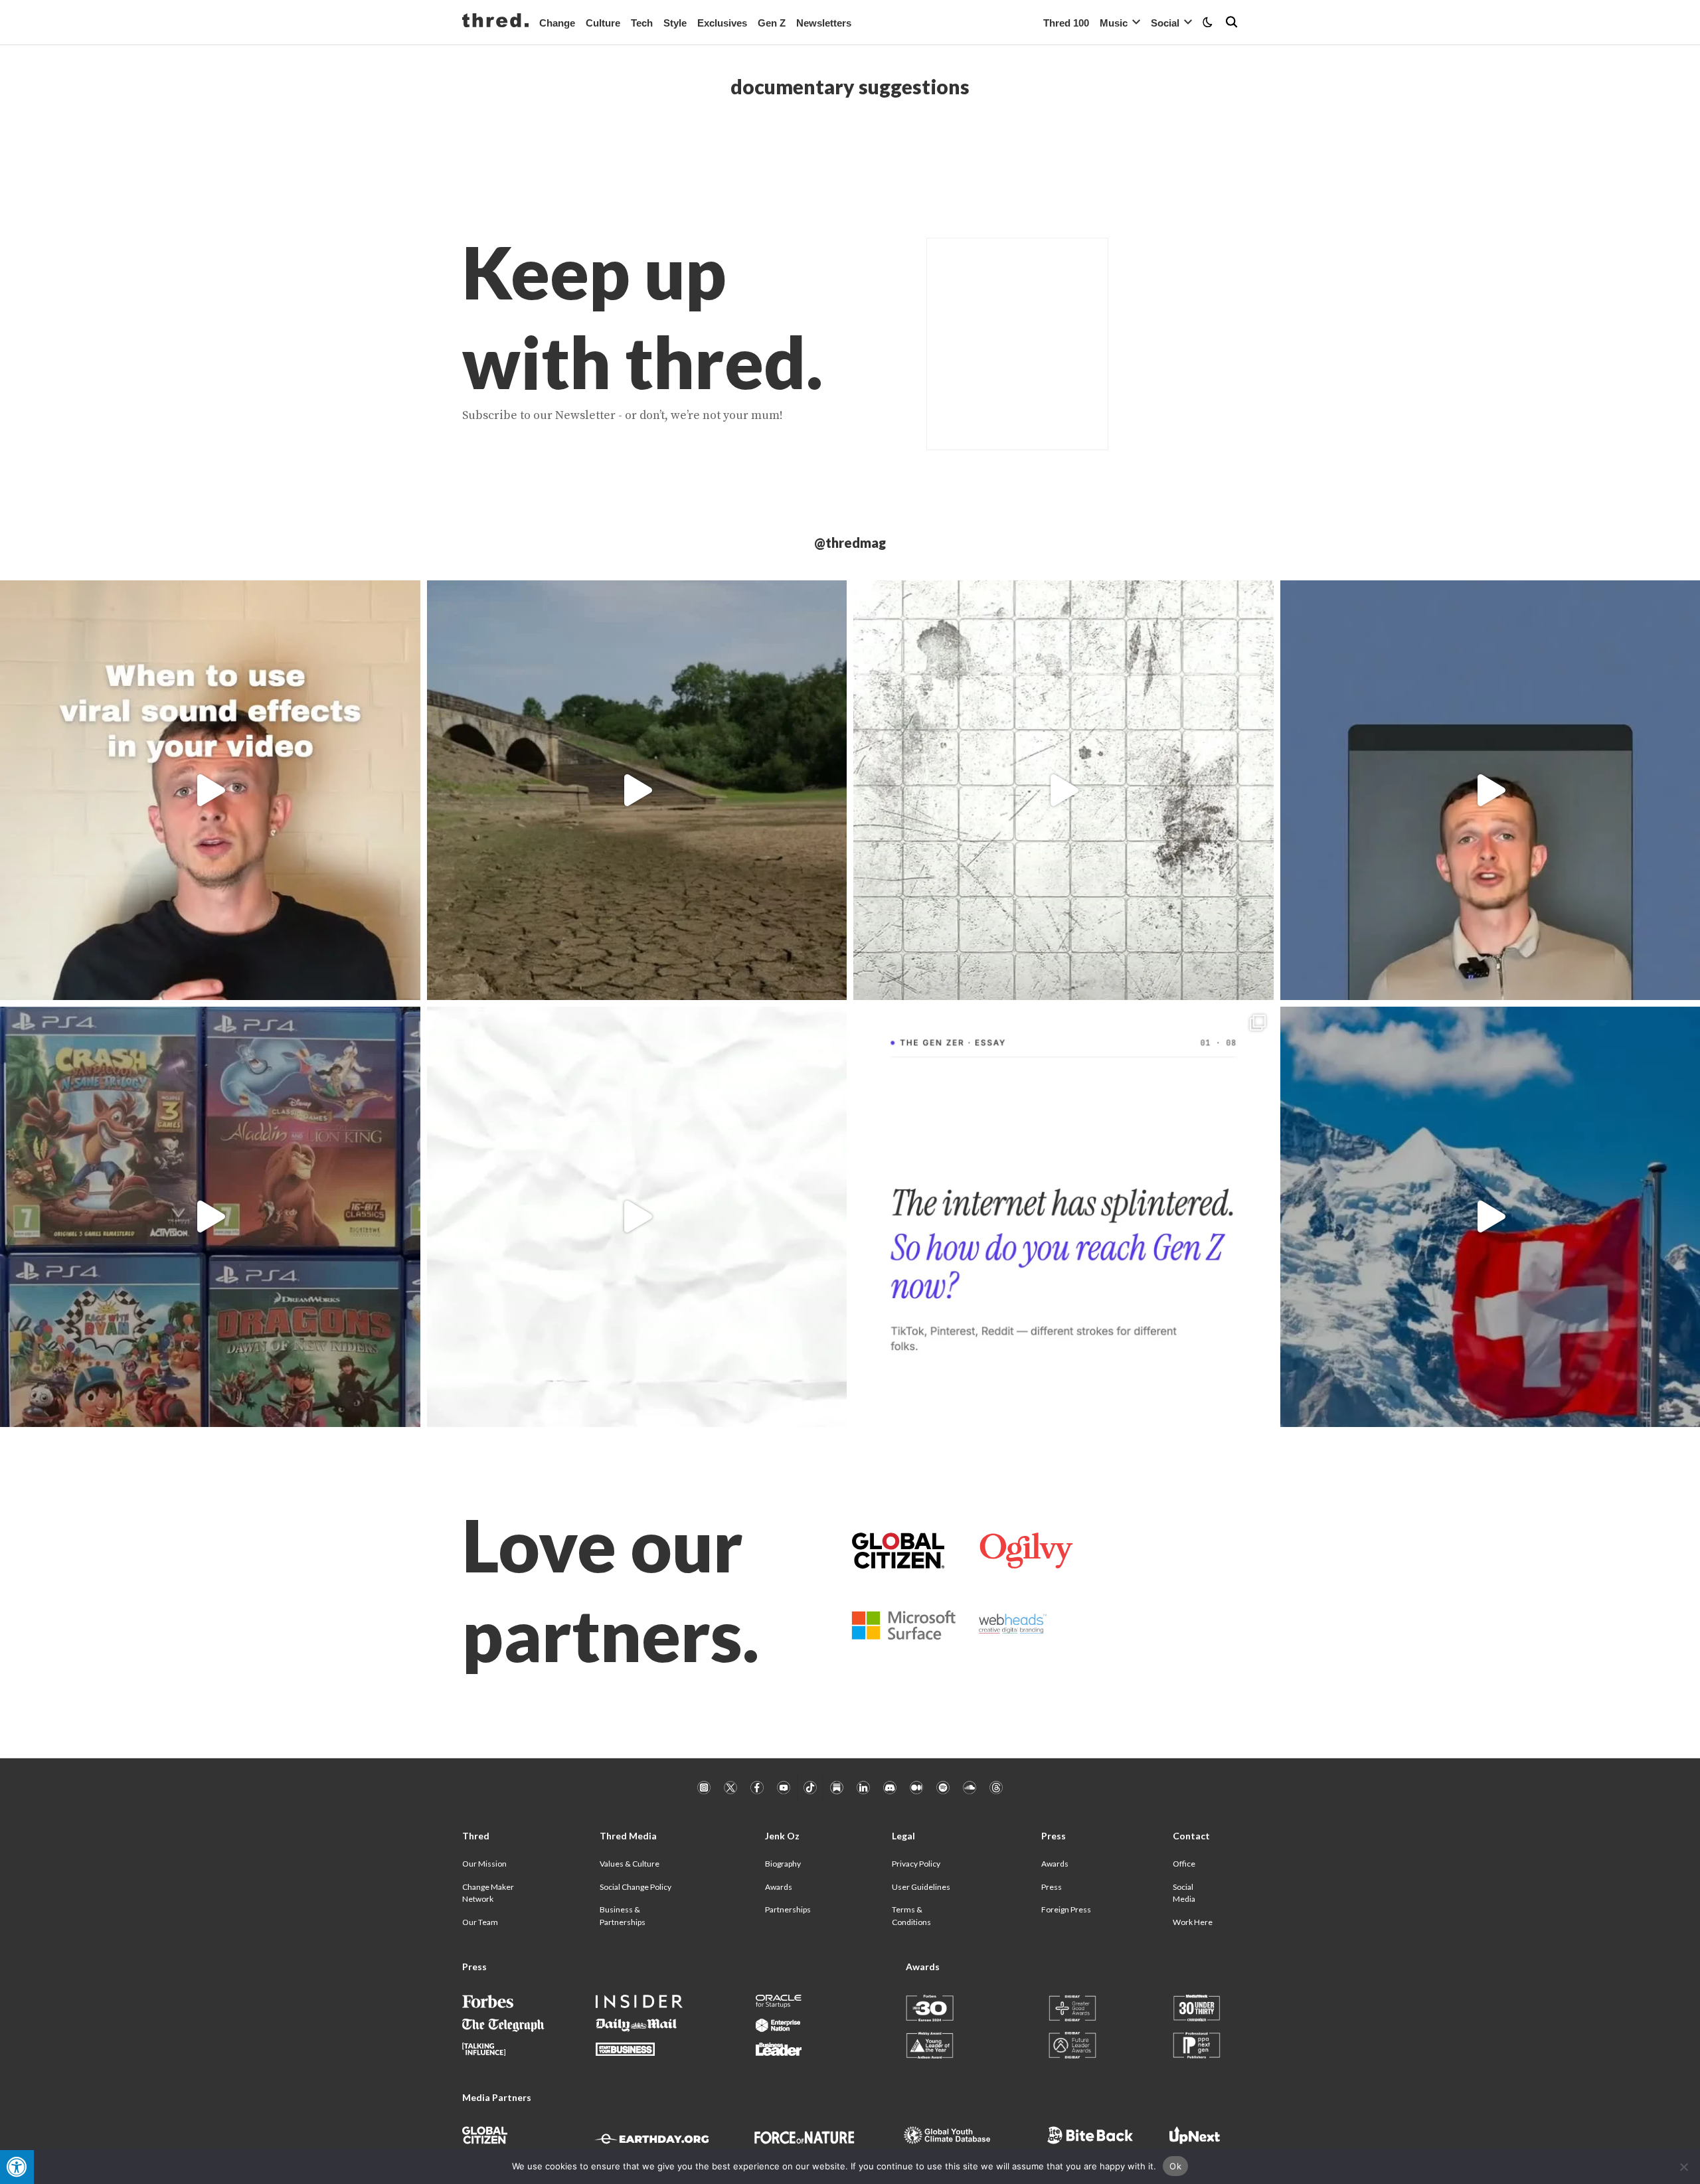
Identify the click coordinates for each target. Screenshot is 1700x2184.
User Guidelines (921, 1887)
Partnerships (788, 1909)
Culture (603, 23)
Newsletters (824, 23)
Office (1184, 1864)
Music (1114, 23)
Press (1052, 1887)
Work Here (1193, 1922)
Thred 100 (1066, 23)
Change (557, 23)
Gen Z (772, 23)
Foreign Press (1066, 1909)
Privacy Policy (916, 1864)
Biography (783, 1864)
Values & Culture (630, 1864)
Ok (1175, 2166)
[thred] (495, 22)
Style (675, 23)
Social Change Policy (636, 1887)
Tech (642, 23)
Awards (779, 1887)
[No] (1683, 2167)
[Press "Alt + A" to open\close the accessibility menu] (17, 2167)
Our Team (480, 1922)
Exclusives (722, 23)
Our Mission (484, 1864)
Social (1165, 23)
